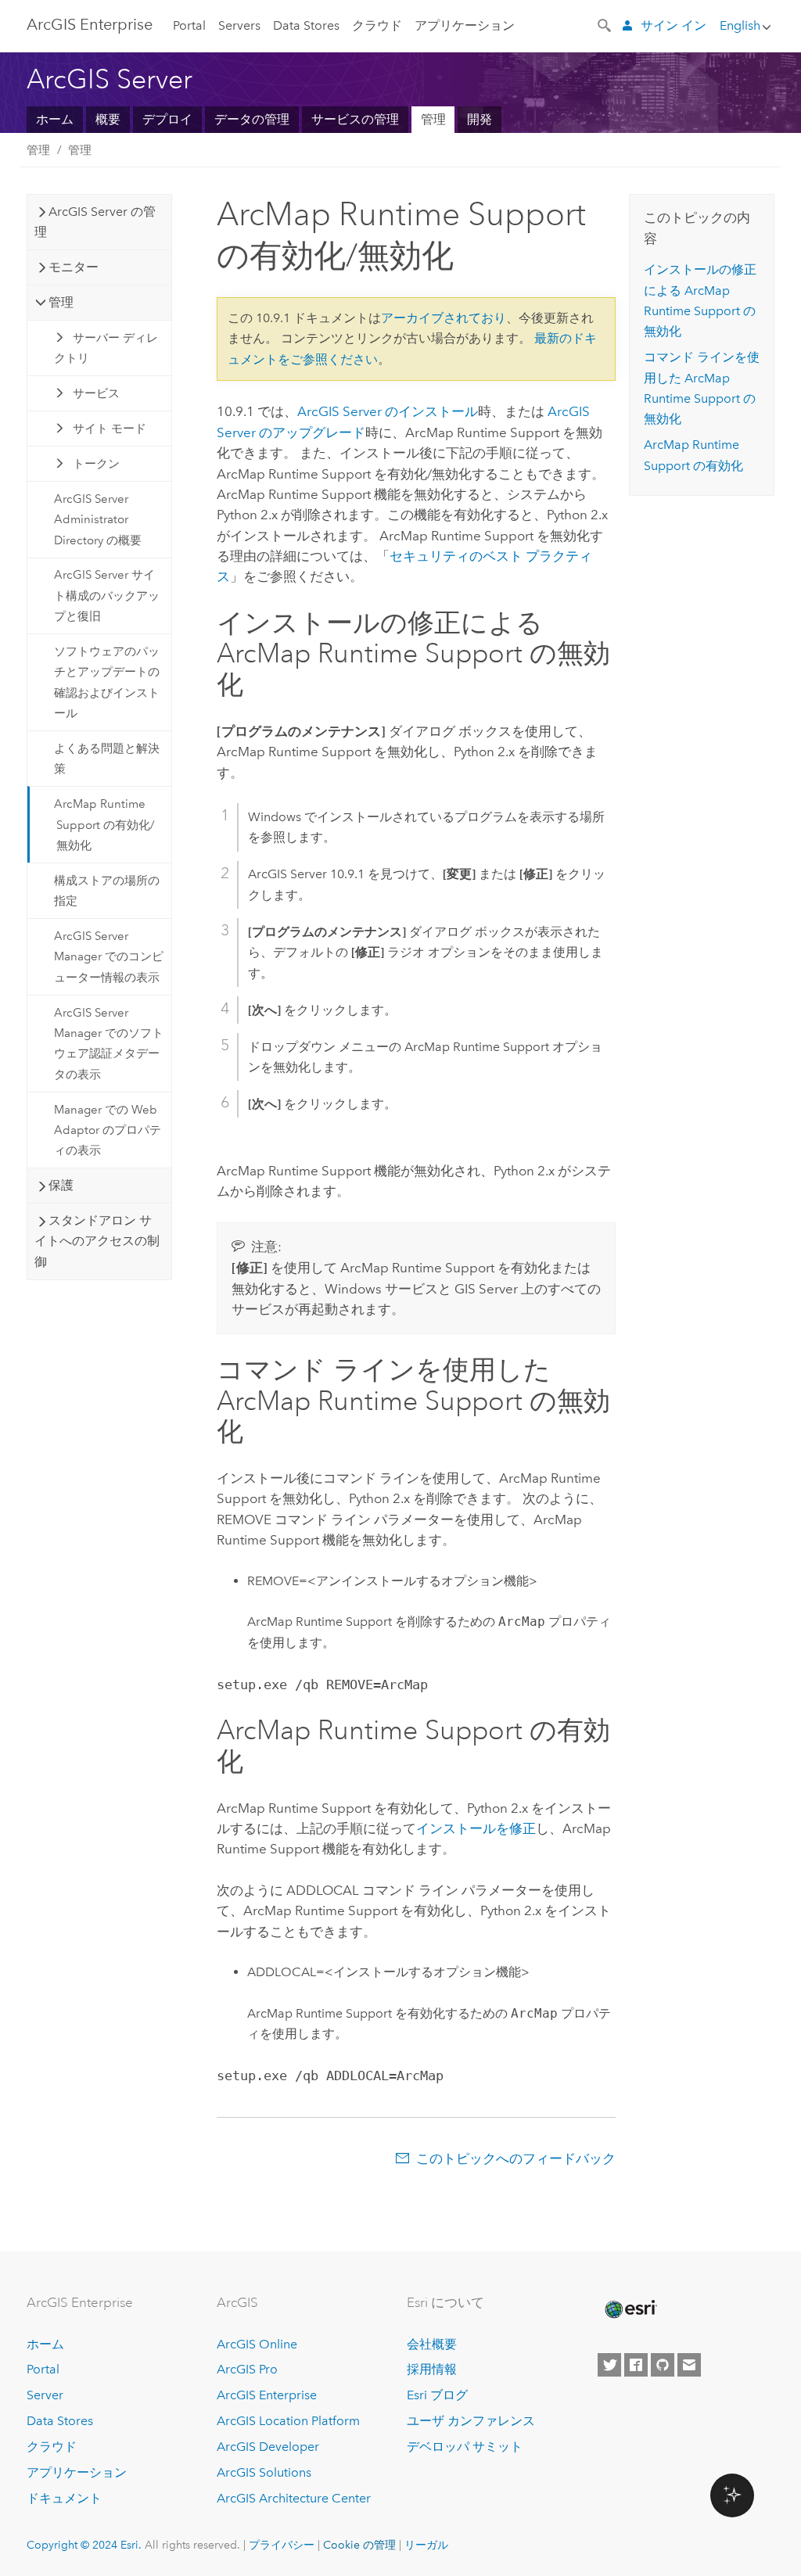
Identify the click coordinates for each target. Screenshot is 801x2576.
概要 (108, 119)
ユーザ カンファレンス (471, 2421)
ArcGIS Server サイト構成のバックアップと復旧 (107, 596)
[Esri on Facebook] (636, 2365)
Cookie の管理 (359, 2545)
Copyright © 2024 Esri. (84, 2545)
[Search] (605, 24)
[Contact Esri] (689, 2365)
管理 (433, 119)
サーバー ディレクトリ (106, 348)
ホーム (55, 119)
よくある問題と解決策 (107, 759)
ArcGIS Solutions (264, 2472)
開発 (480, 119)
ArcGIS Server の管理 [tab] (95, 222)
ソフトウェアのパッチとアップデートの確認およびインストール (107, 682)
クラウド (377, 25)
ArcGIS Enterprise (90, 24)
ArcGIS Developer (268, 2447)
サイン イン (673, 25)
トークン (96, 464)
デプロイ (167, 119)
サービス (96, 393)
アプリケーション (465, 25)
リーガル (426, 2545)
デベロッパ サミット (465, 2447)
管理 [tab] (61, 302)
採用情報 (432, 2369)
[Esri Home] (630, 2309)
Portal (189, 25)
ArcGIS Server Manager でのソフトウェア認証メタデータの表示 (109, 1044)
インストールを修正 (476, 1828)
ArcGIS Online (257, 2344)
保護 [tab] (61, 1185)
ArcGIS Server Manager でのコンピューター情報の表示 (109, 957)
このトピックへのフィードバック (516, 2158)
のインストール (388, 411)
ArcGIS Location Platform (288, 2421)
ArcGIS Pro (247, 2369)
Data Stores (306, 25)
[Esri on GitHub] (663, 2365)
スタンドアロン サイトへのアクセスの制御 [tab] (97, 1241)
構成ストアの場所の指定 (107, 891)
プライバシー (282, 2545)
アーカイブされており (444, 318)
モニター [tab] (74, 267)
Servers (239, 25)
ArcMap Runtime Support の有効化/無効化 (104, 825)
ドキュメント (64, 2498)
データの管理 (252, 119)
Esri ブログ (437, 2395)
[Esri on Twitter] (609, 2365)
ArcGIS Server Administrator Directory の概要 (98, 520)
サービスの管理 (355, 119)
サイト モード (110, 429)
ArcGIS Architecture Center (294, 2498)
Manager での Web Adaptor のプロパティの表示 (108, 1130)
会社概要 (432, 2344)
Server (45, 2395)
